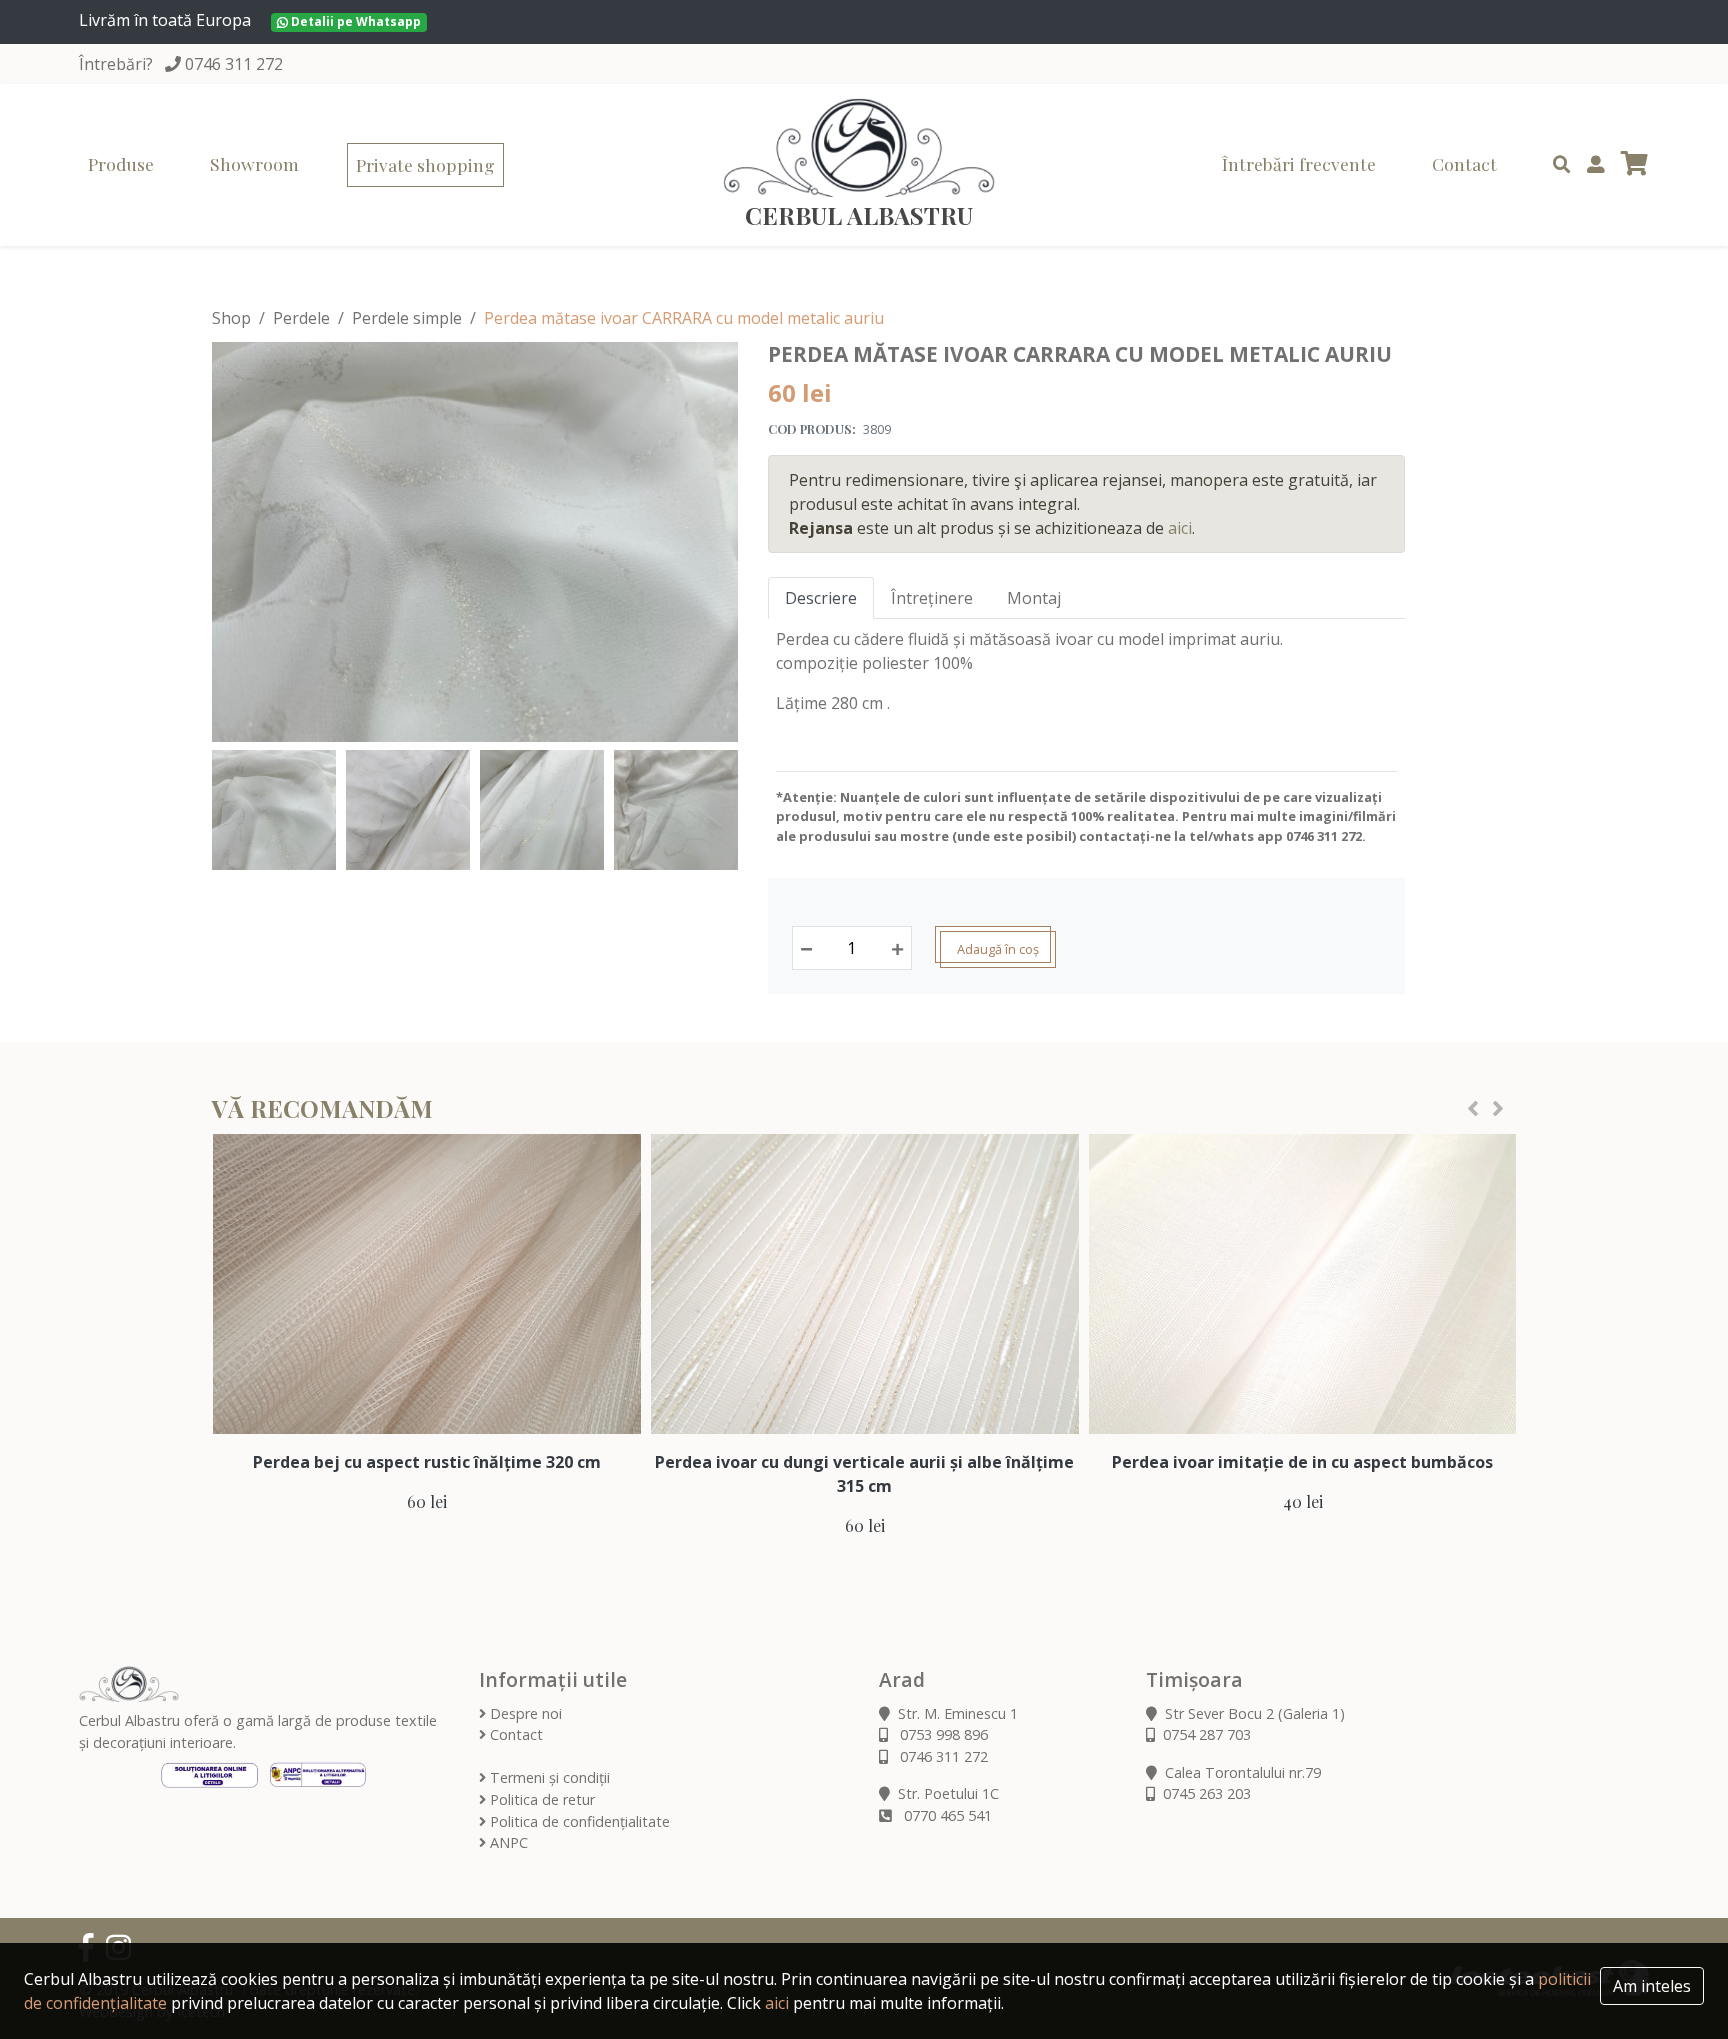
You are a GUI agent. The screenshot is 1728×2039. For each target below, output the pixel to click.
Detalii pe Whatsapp (354, 21)
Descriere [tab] (821, 598)
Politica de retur (540, 1799)
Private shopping (425, 164)
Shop (231, 318)
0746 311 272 (234, 64)
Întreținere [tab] (932, 598)
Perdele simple (407, 318)
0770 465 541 (946, 1815)
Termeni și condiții (548, 1777)
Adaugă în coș (998, 949)
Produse (121, 163)
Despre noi (524, 1713)
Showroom (254, 163)
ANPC (507, 1842)
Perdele (301, 318)
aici (1180, 528)
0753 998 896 (942, 1734)
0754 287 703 (1207, 1734)
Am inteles (1652, 1986)
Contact (1464, 163)
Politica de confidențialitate (578, 1821)
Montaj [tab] (1034, 598)
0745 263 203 (1207, 1793)
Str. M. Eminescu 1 (958, 1713)
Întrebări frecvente (1299, 163)
